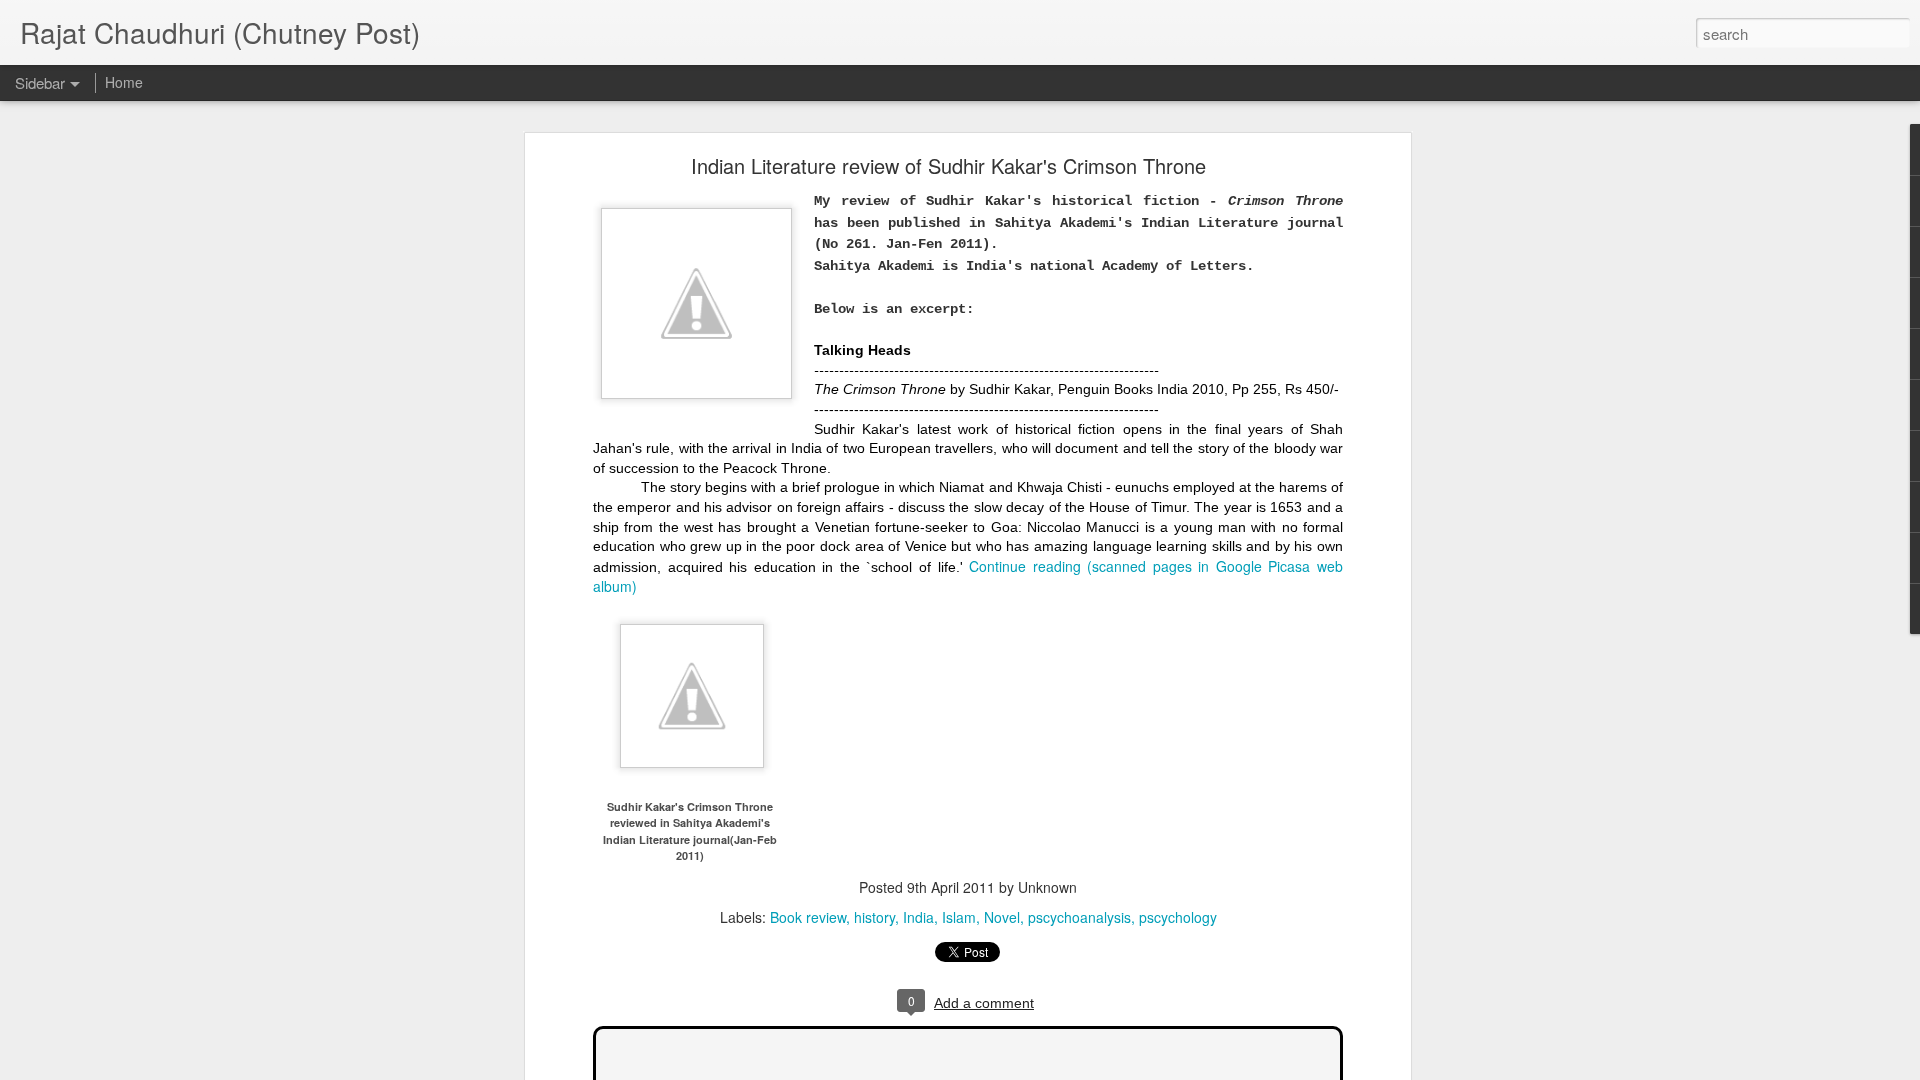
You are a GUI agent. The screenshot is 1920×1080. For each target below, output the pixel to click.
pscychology (1178, 917)
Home (124, 82)
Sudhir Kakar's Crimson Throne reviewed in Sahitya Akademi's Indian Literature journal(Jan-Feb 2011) (690, 831)
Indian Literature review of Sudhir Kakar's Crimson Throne (948, 165)
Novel (1002, 917)
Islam (959, 917)
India (918, 917)
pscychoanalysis (1079, 917)
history (874, 917)
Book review (808, 917)
